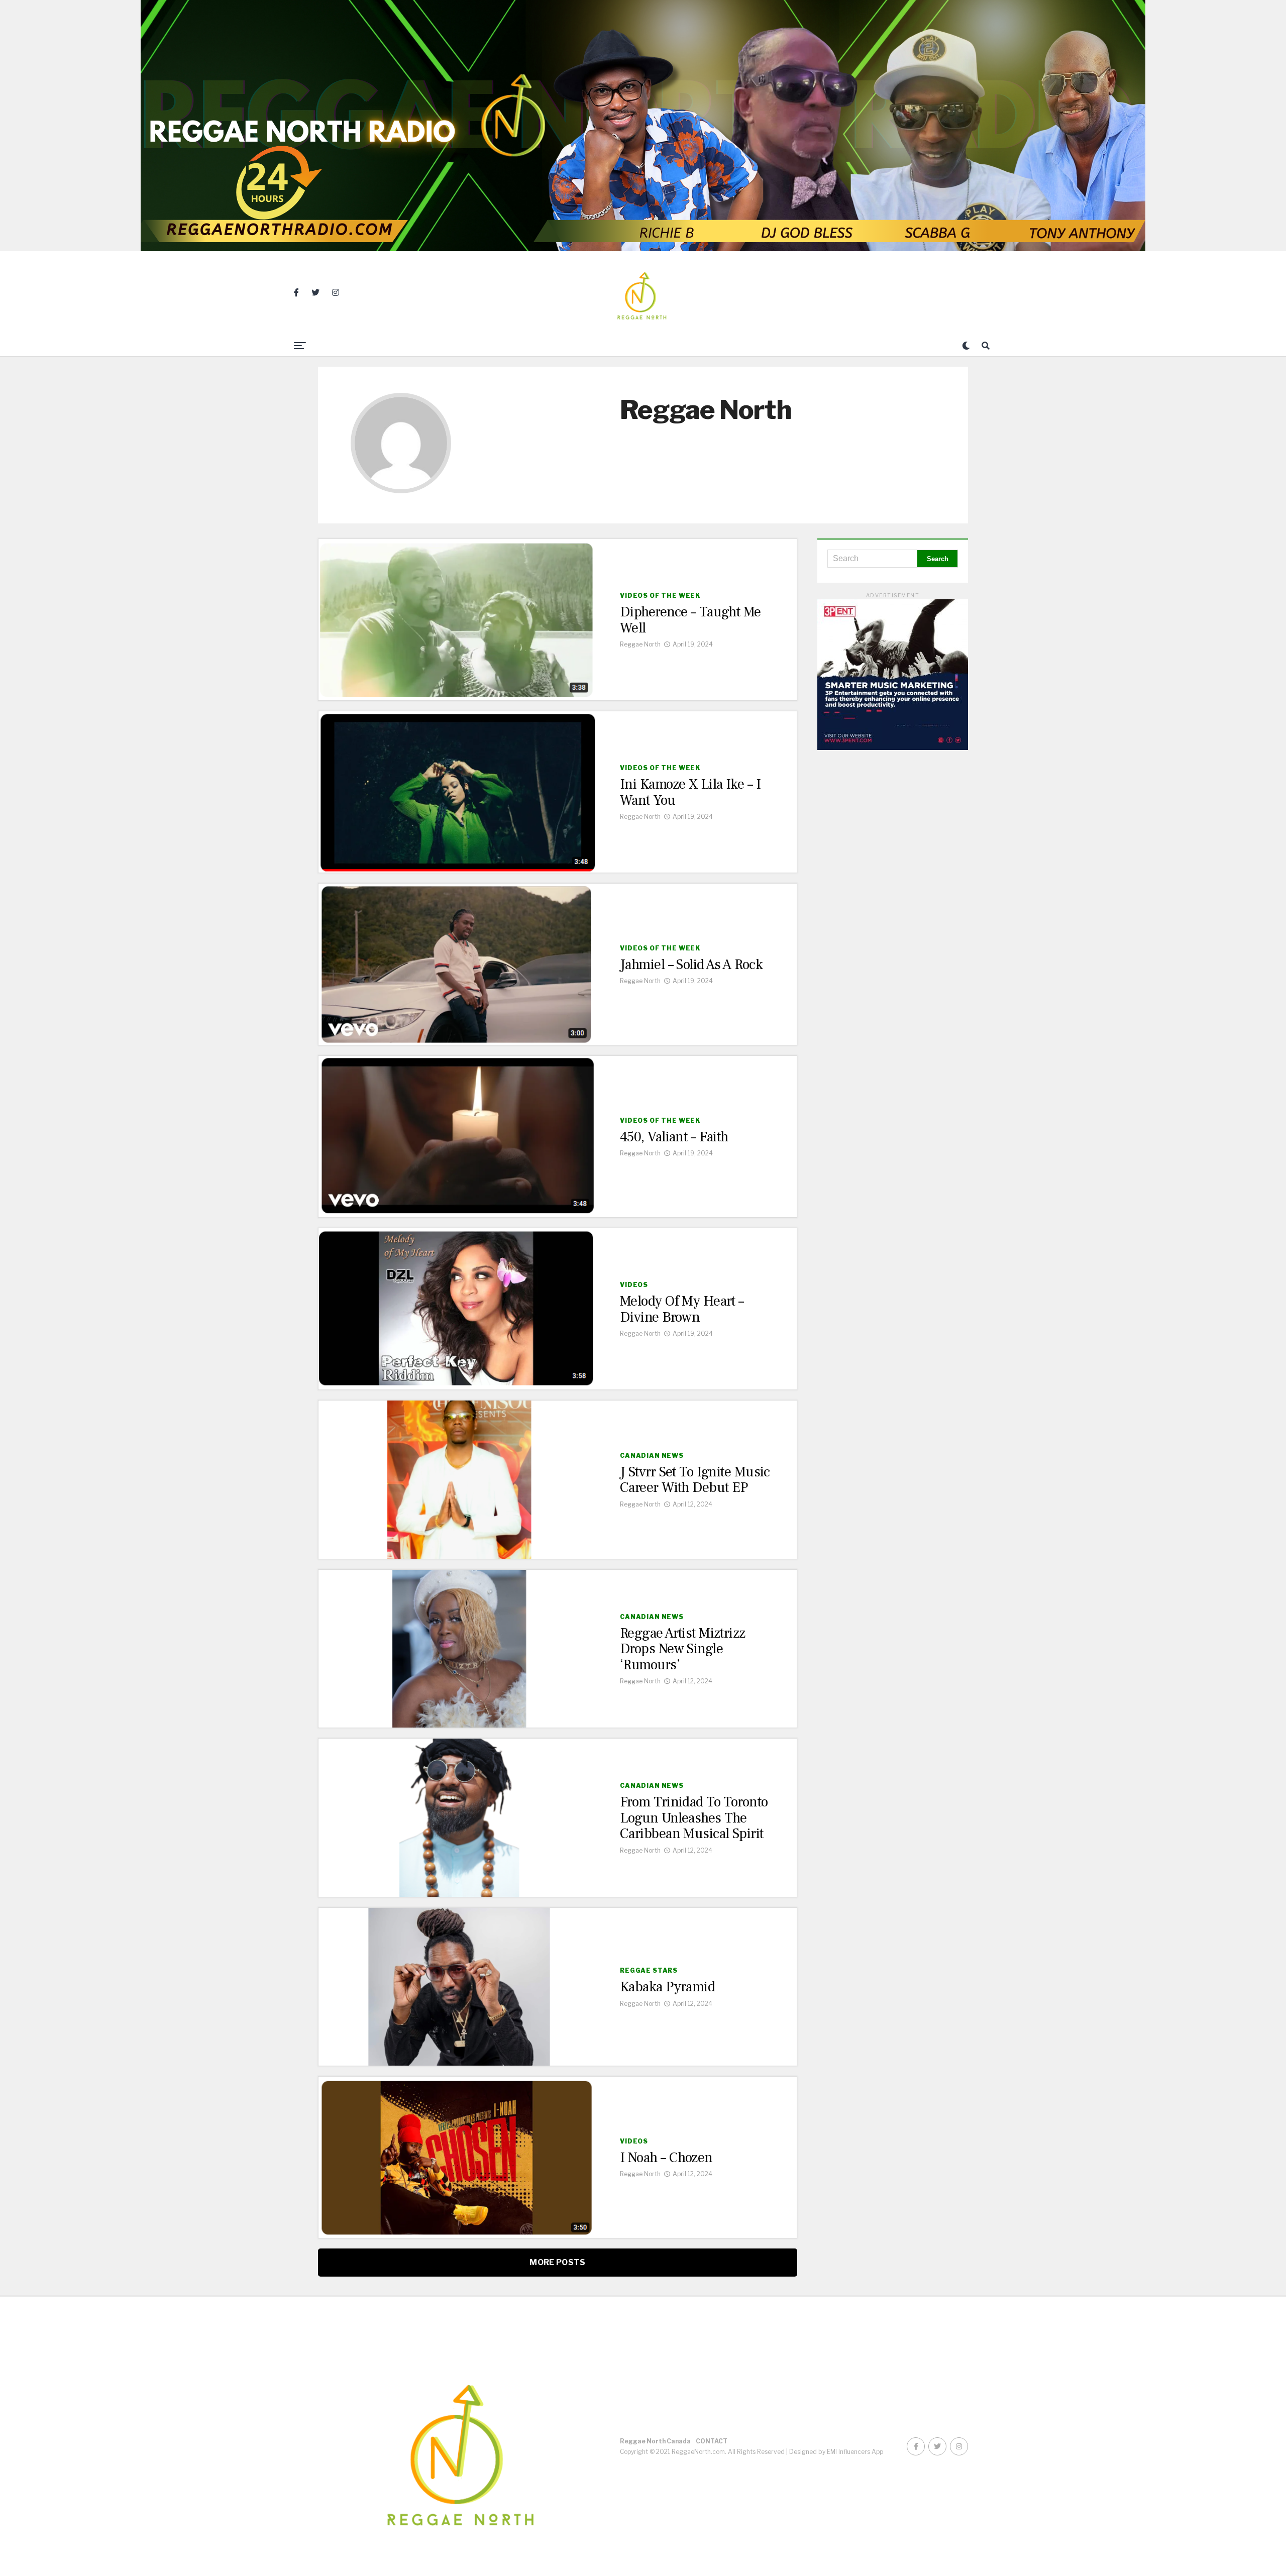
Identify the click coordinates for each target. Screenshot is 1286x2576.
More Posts (557, 2262)
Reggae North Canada (655, 2441)
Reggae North (640, 644)
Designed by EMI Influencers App (836, 2452)
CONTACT (712, 2441)
